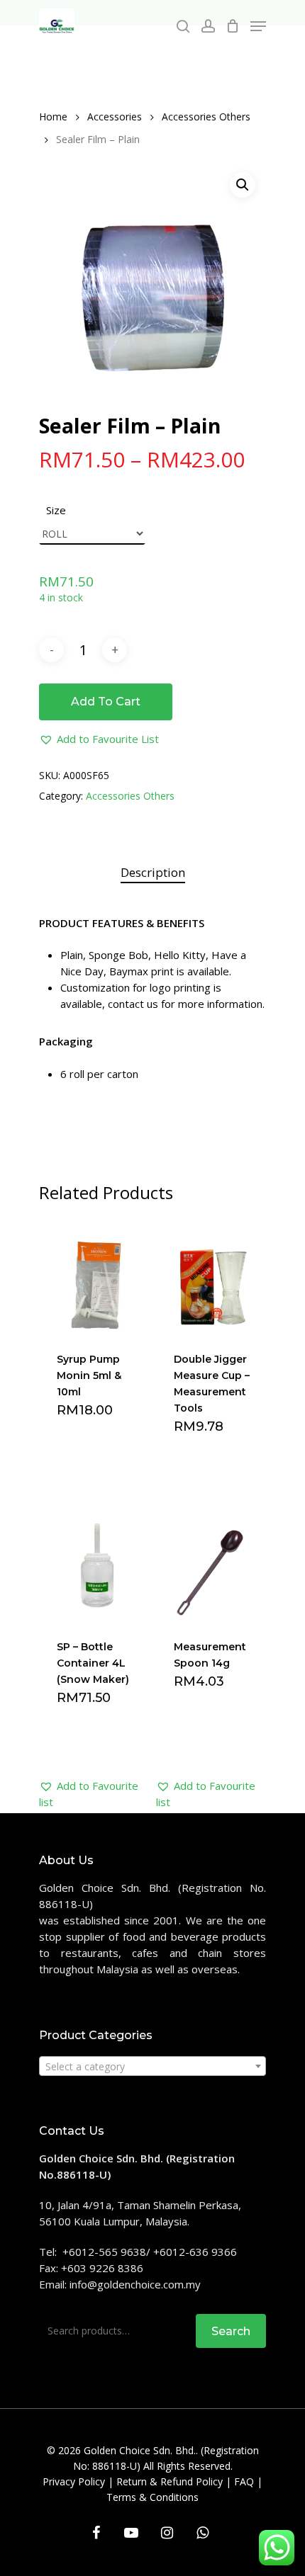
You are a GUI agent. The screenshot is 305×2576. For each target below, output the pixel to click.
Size (56, 510)
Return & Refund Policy (170, 2481)
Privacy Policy (74, 2481)
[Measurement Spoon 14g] (213, 1564)
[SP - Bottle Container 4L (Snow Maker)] (96, 1564)
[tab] (152, 873)
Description (153, 872)
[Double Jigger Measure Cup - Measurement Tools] (213, 1276)
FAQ (244, 2481)
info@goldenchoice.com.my (135, 2284)
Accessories (115, 117)
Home (53, 117)
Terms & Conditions (152, 2497)
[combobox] (152, 2066)
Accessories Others (206, 117)
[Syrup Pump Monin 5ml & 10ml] (96, 1276)
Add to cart (106, 702)
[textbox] (152, 2067)
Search (231, 2331)
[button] (99, 739)
